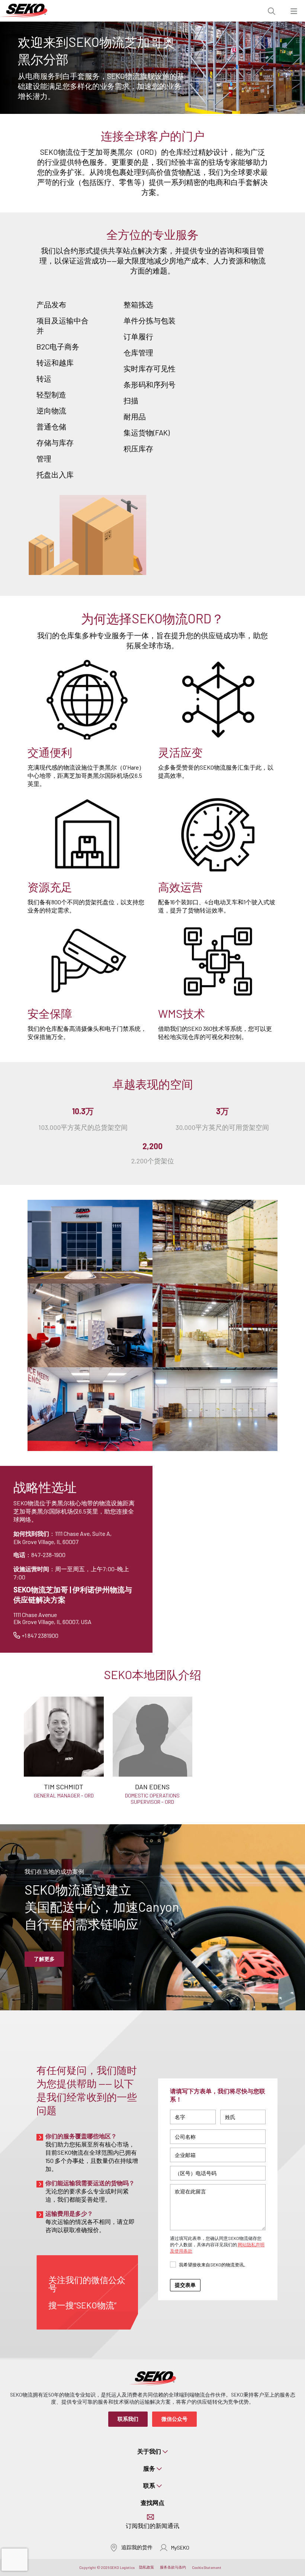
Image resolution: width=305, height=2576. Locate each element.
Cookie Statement (207, 2567)
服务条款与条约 (173, 2567)
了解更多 (44, 1959)
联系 (149, 2485)
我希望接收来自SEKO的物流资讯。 (213, 2265)
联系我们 (128, 2419)
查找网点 (152, 2503)
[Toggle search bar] (272, 11)
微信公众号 (174, 2419)
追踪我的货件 (137, 2547)
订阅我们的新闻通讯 (152, 2526)
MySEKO (180, 2548)
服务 (149, 2468)
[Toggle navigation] (294, 11)
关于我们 (149, 2451)
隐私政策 (147, 2567)
